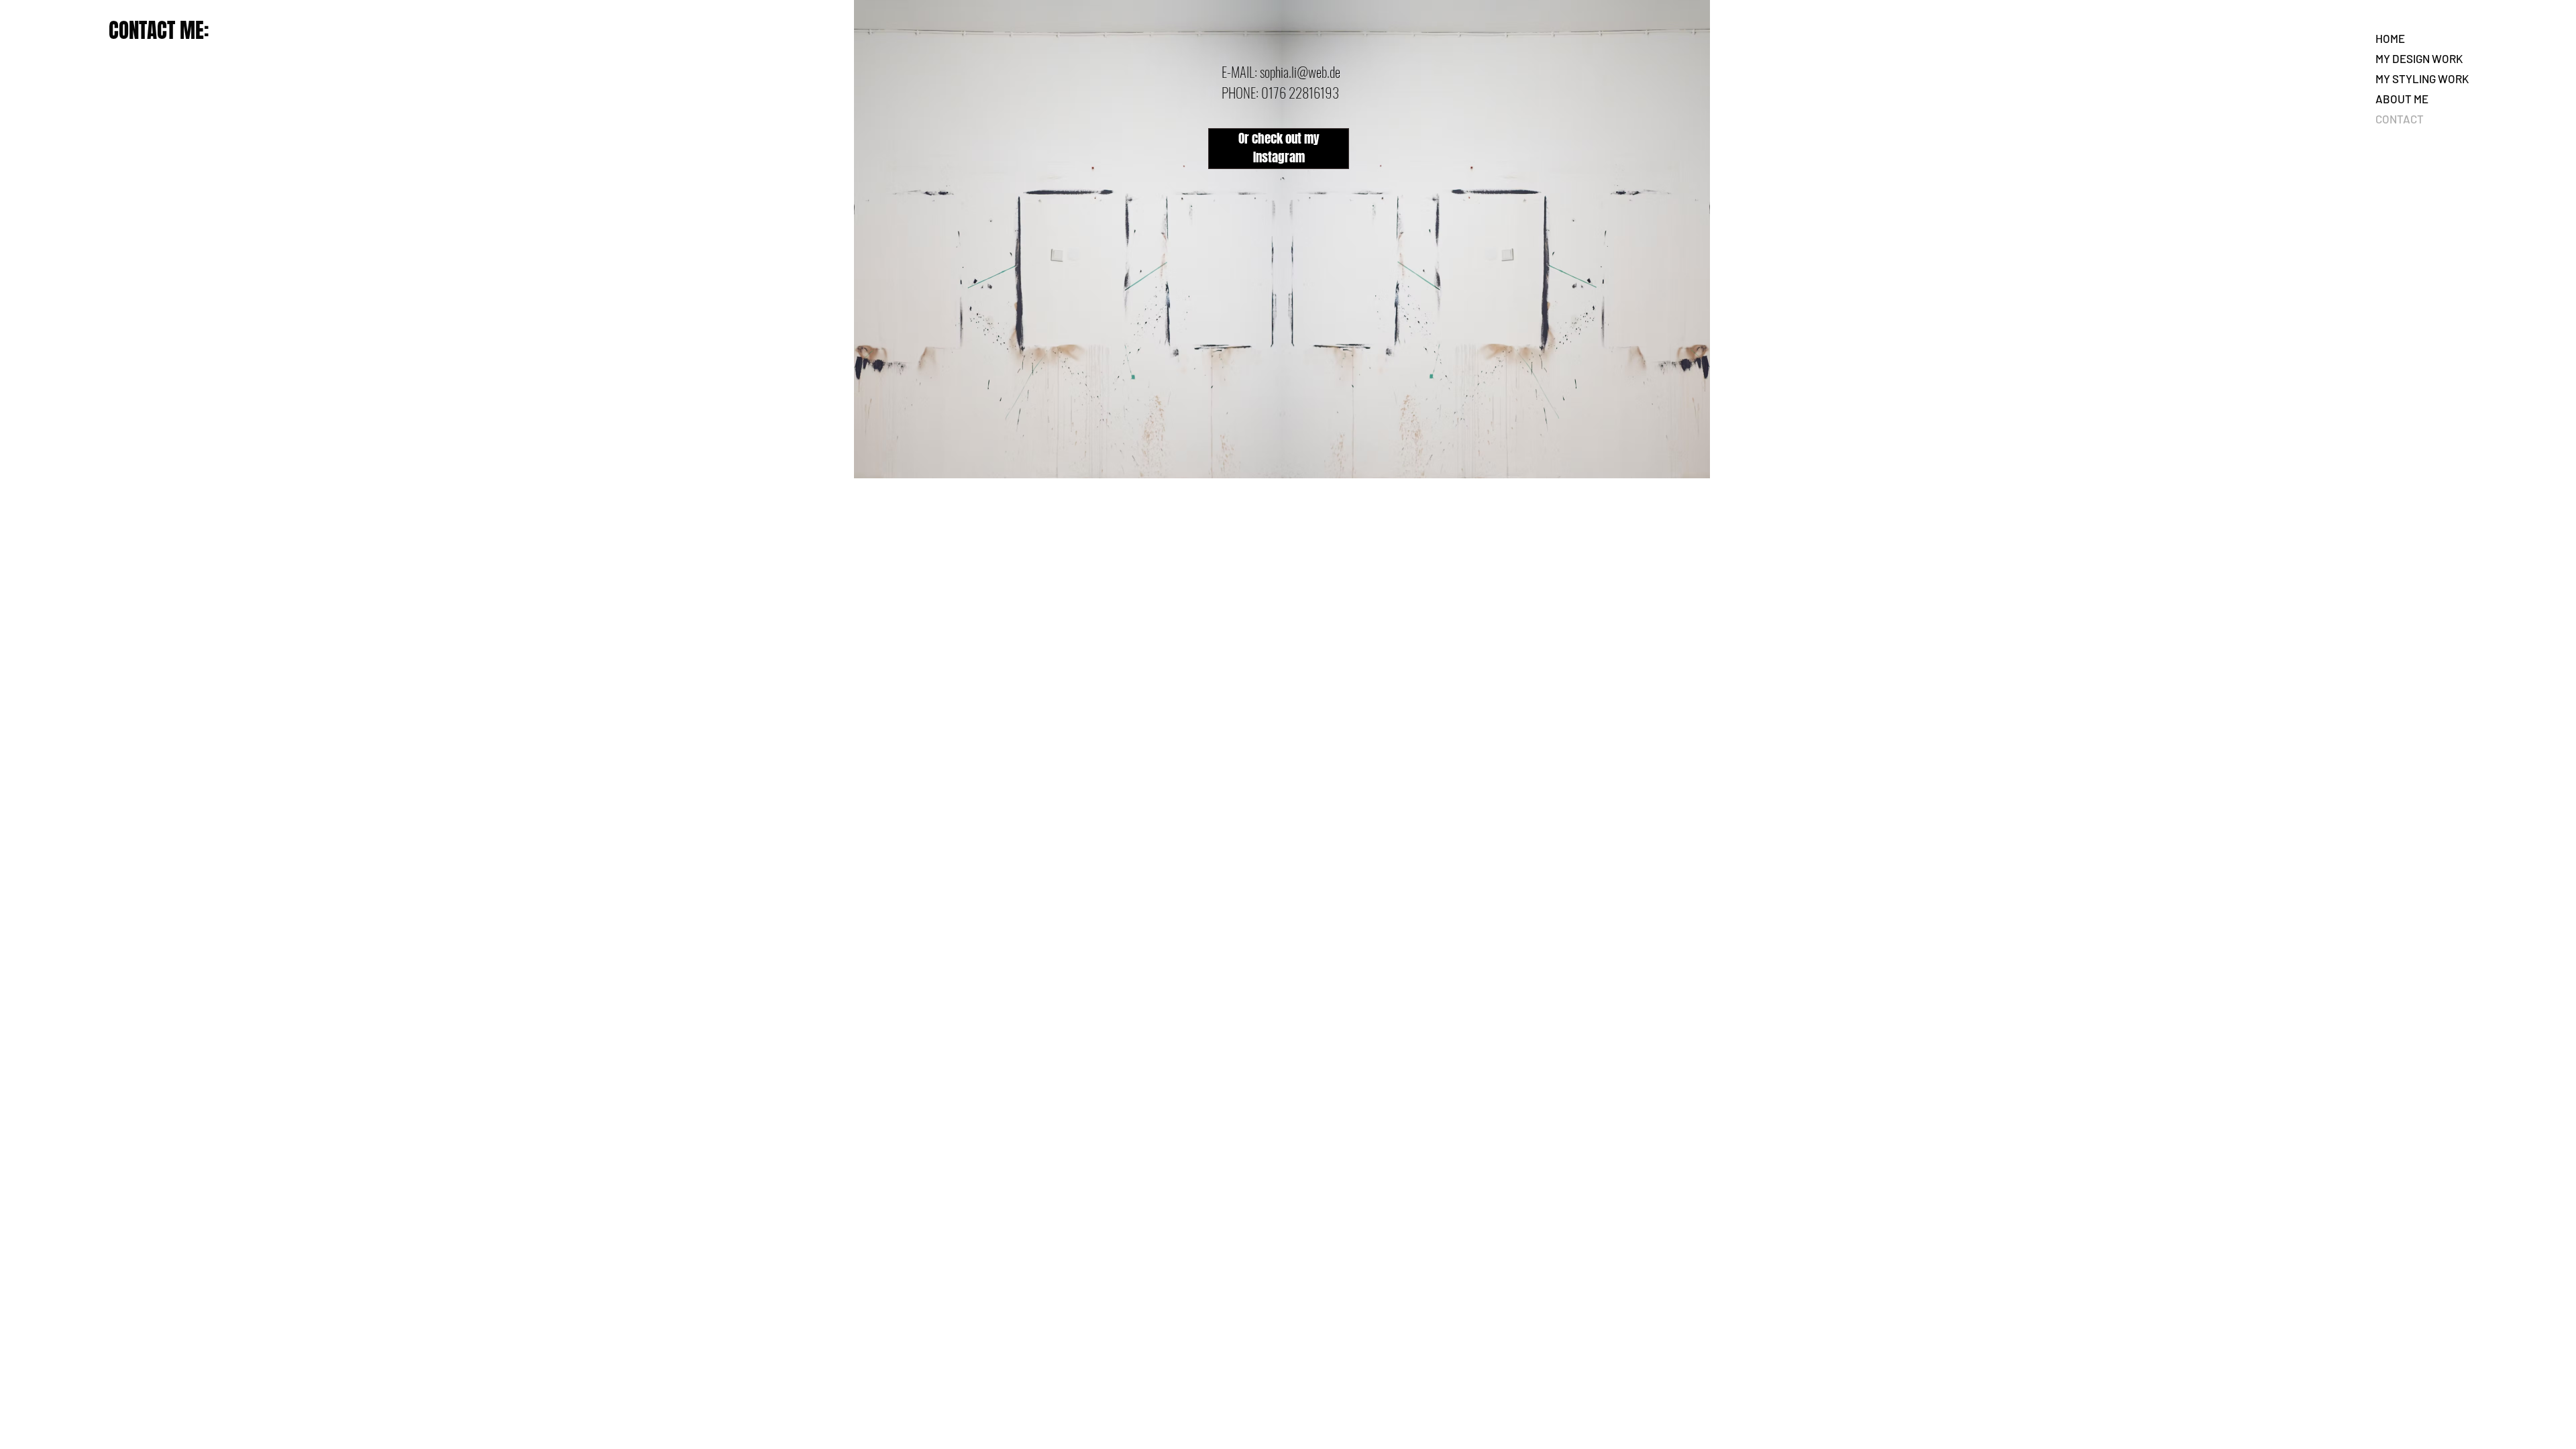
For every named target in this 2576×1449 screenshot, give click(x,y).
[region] (1280, 143)
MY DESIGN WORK (2419, 58)
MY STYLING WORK (2422, 78)
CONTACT (2400, 119)
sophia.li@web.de (1300, 71)
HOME (2390, 38)
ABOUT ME (2402, 99)
